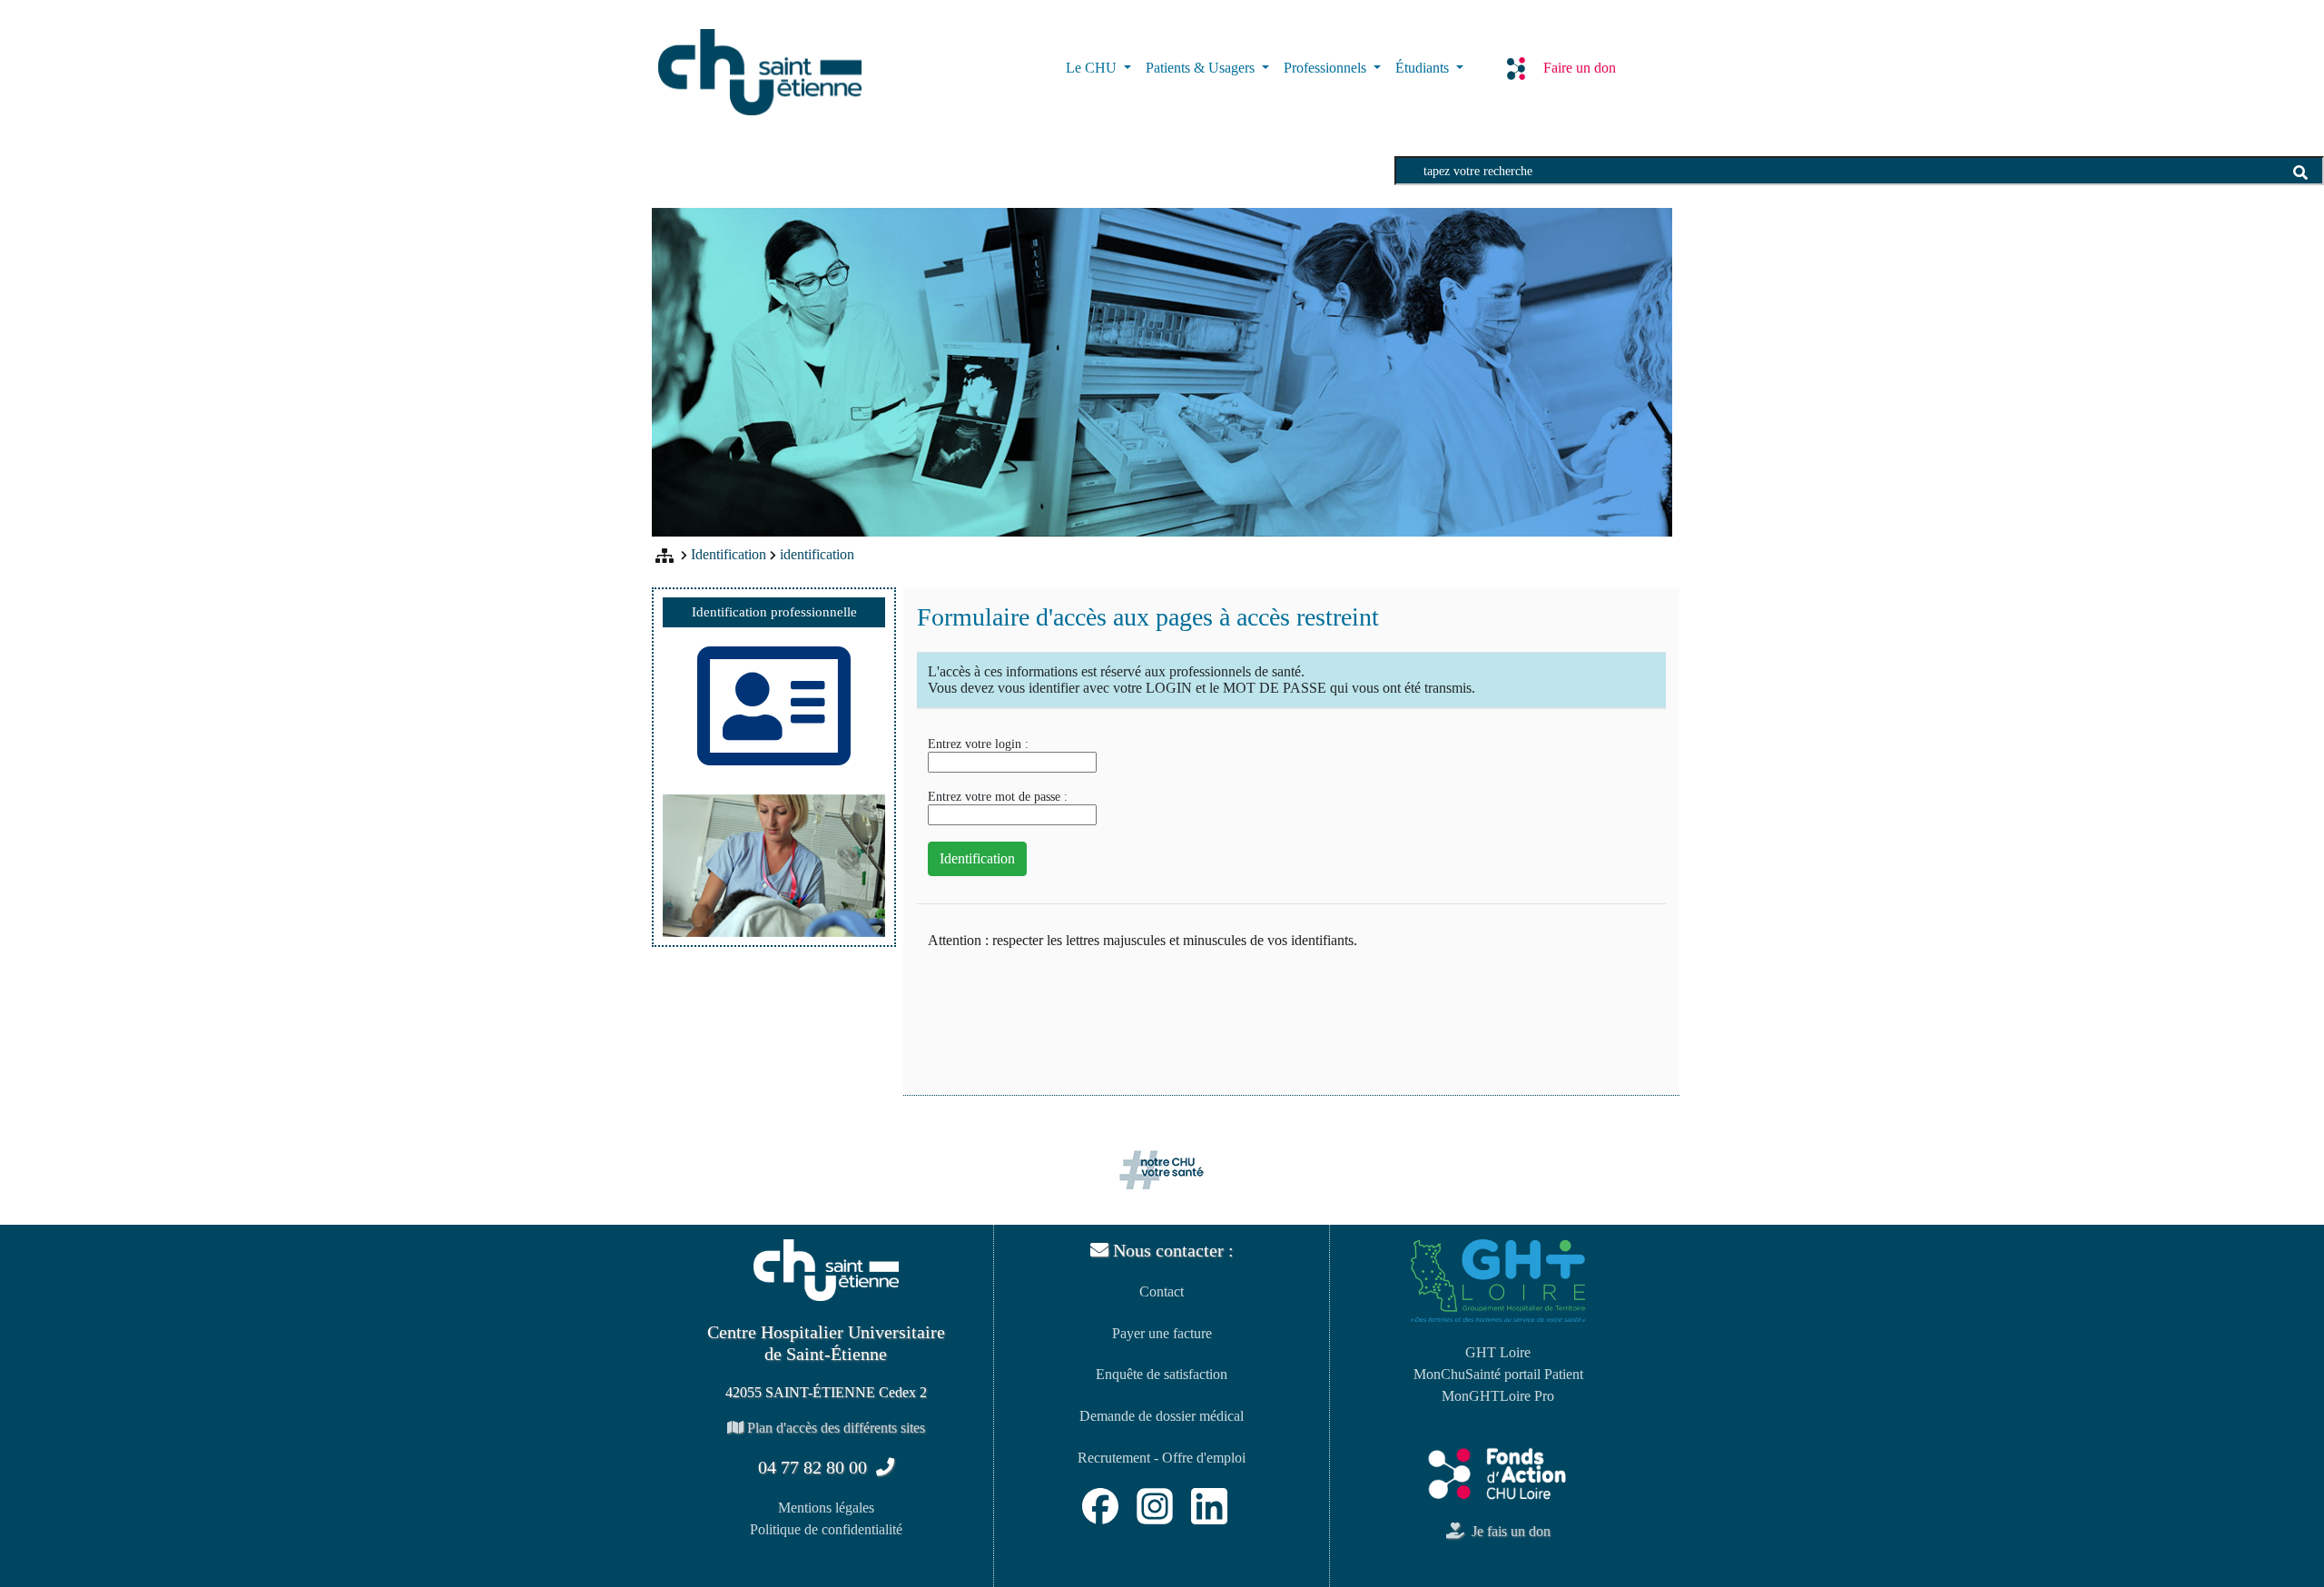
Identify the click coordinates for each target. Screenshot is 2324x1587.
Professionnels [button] (1327, 68)
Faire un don (1580, 68)
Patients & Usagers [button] (1202, 68)
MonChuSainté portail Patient (1498, 1374)
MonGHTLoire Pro (1498, 1396)
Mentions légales (826, 1508)
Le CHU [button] (1093, 68)
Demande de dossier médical (1162, 1416)
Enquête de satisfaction (1162, 1374)
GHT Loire (1498, 1352)
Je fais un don (1507, 1531)
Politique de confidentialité (826, 1529)
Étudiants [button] (1424, 68)
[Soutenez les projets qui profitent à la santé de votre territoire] (1498, 1473)
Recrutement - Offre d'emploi (1162, 1458)
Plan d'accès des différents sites (834, 1428)
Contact (1162, 1291)
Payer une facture (1162, 1333)
